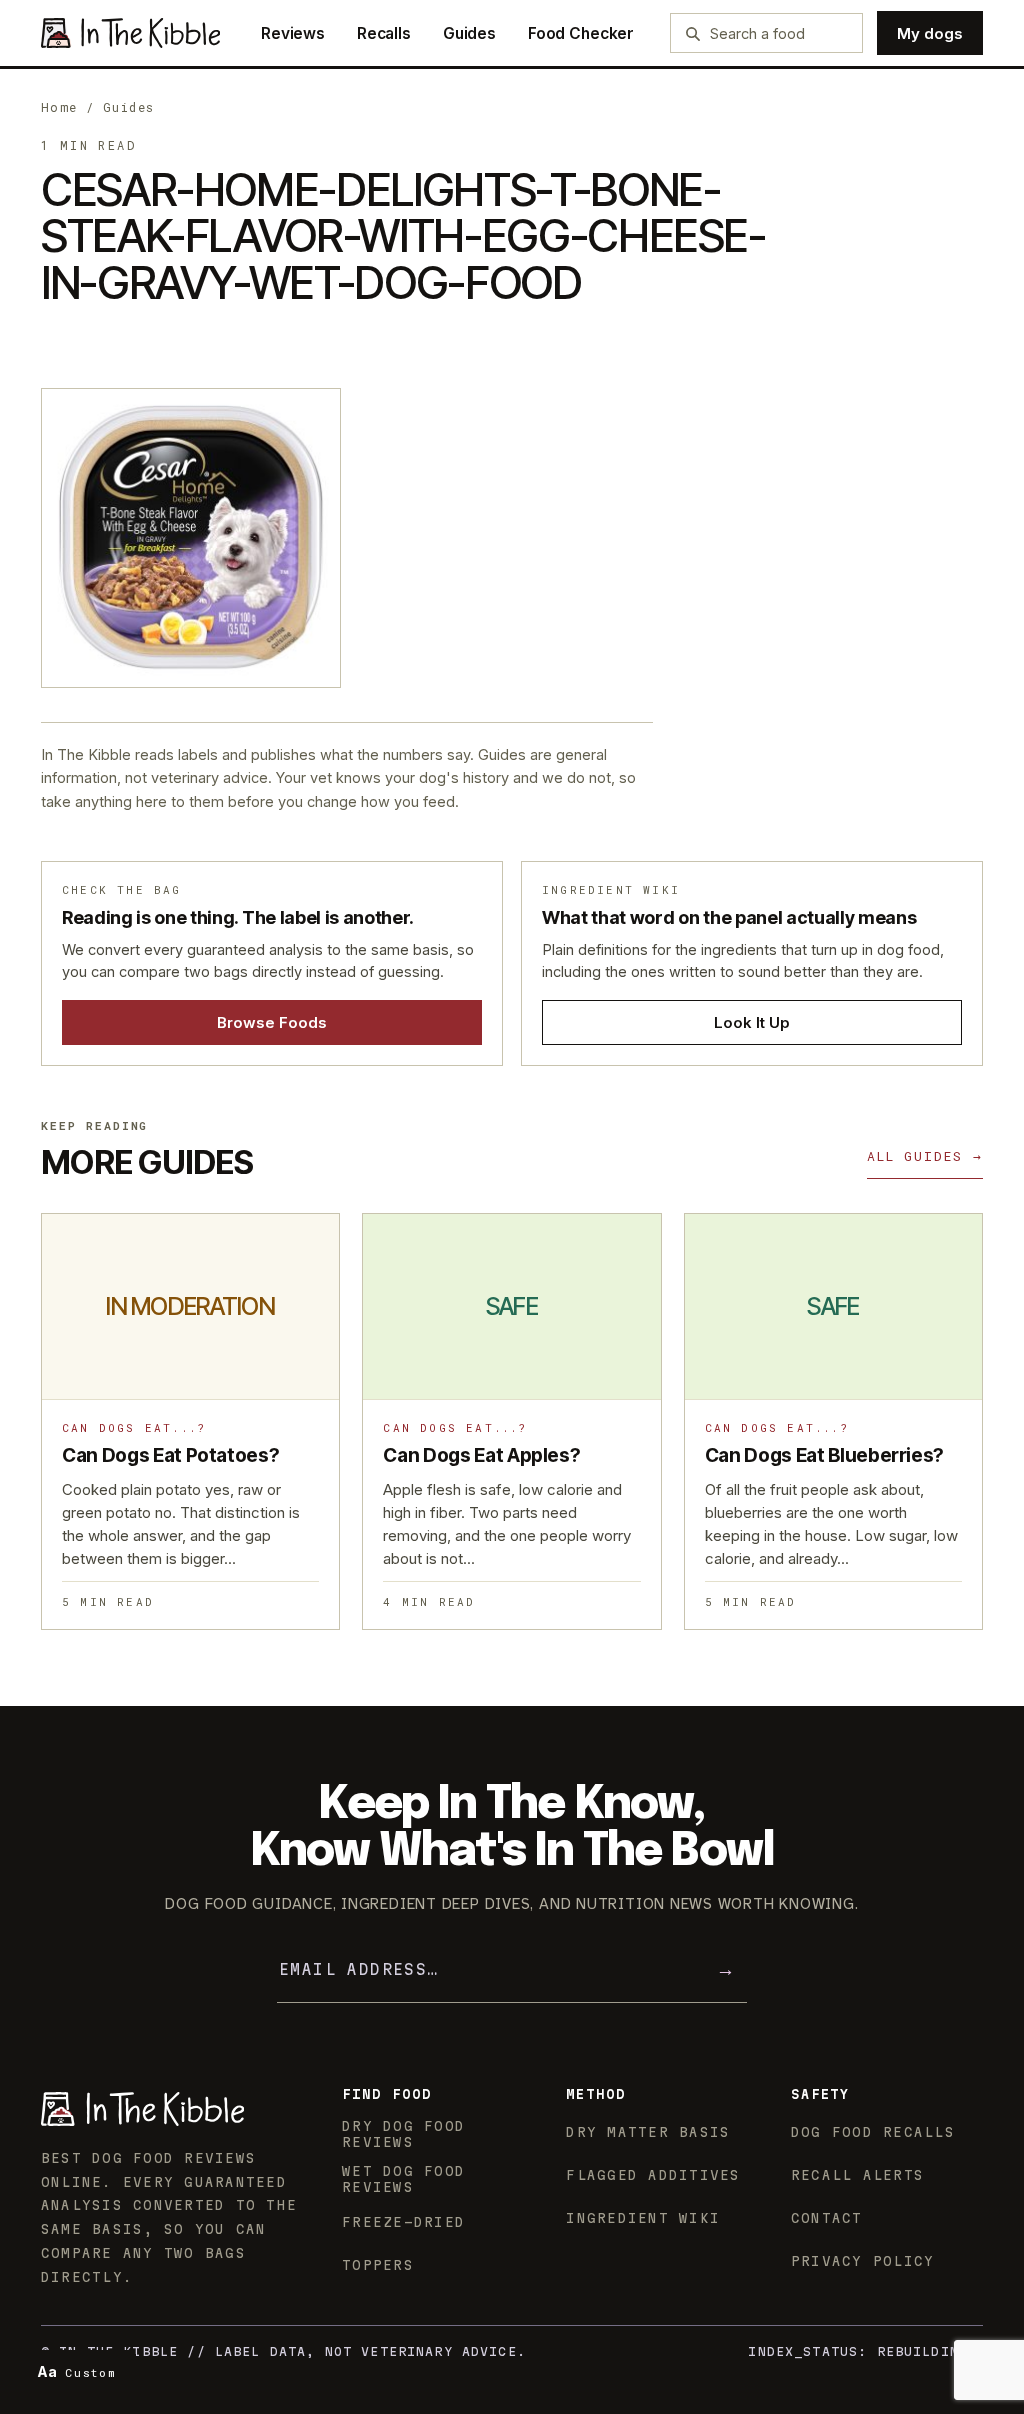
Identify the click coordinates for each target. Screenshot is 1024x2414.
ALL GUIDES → (925, 1156)
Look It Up (752, 1022)
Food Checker (581, 33)
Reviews (293, 33)
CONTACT (827, 2218)
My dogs (930, 33)
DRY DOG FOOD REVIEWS (403, 2134)
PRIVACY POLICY (863, 2261)
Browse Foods (272, 1022)
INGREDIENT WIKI (643, 2218)
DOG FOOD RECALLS (873, 2132)
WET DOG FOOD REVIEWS (403, 2179)
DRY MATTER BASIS (648, 2132)
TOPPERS (378, 2265)
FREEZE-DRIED (403, 2222)
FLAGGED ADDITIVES (653, 2175)
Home (59, 107)
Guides (469, 33)
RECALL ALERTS (857, 2175)
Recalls (384, 33)
